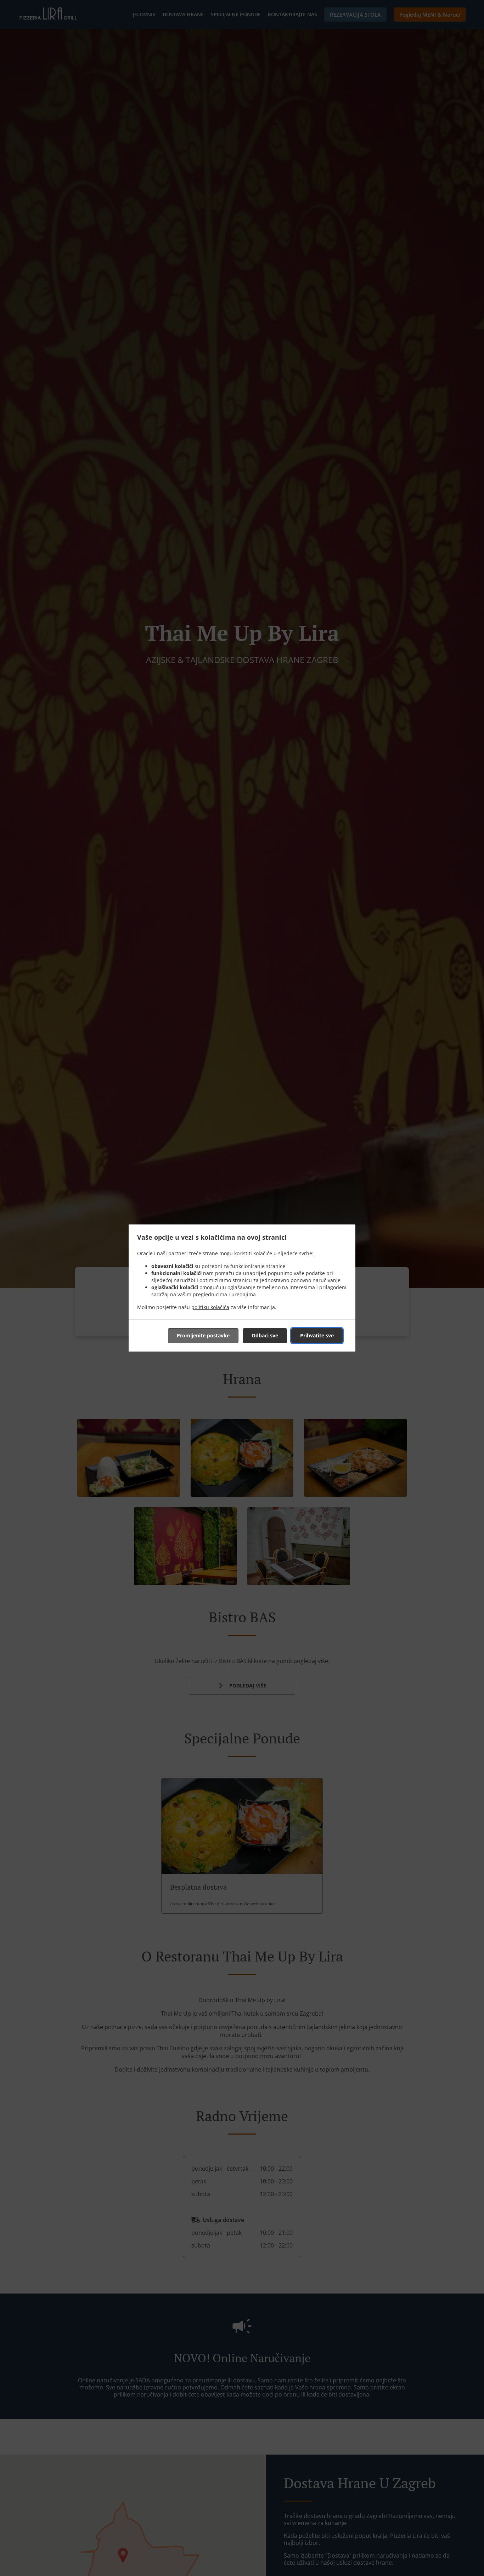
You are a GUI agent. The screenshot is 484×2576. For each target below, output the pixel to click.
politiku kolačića (210, 1307)
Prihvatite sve (317, 1335)
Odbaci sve (265, 1335)
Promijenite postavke (203, 1335)
